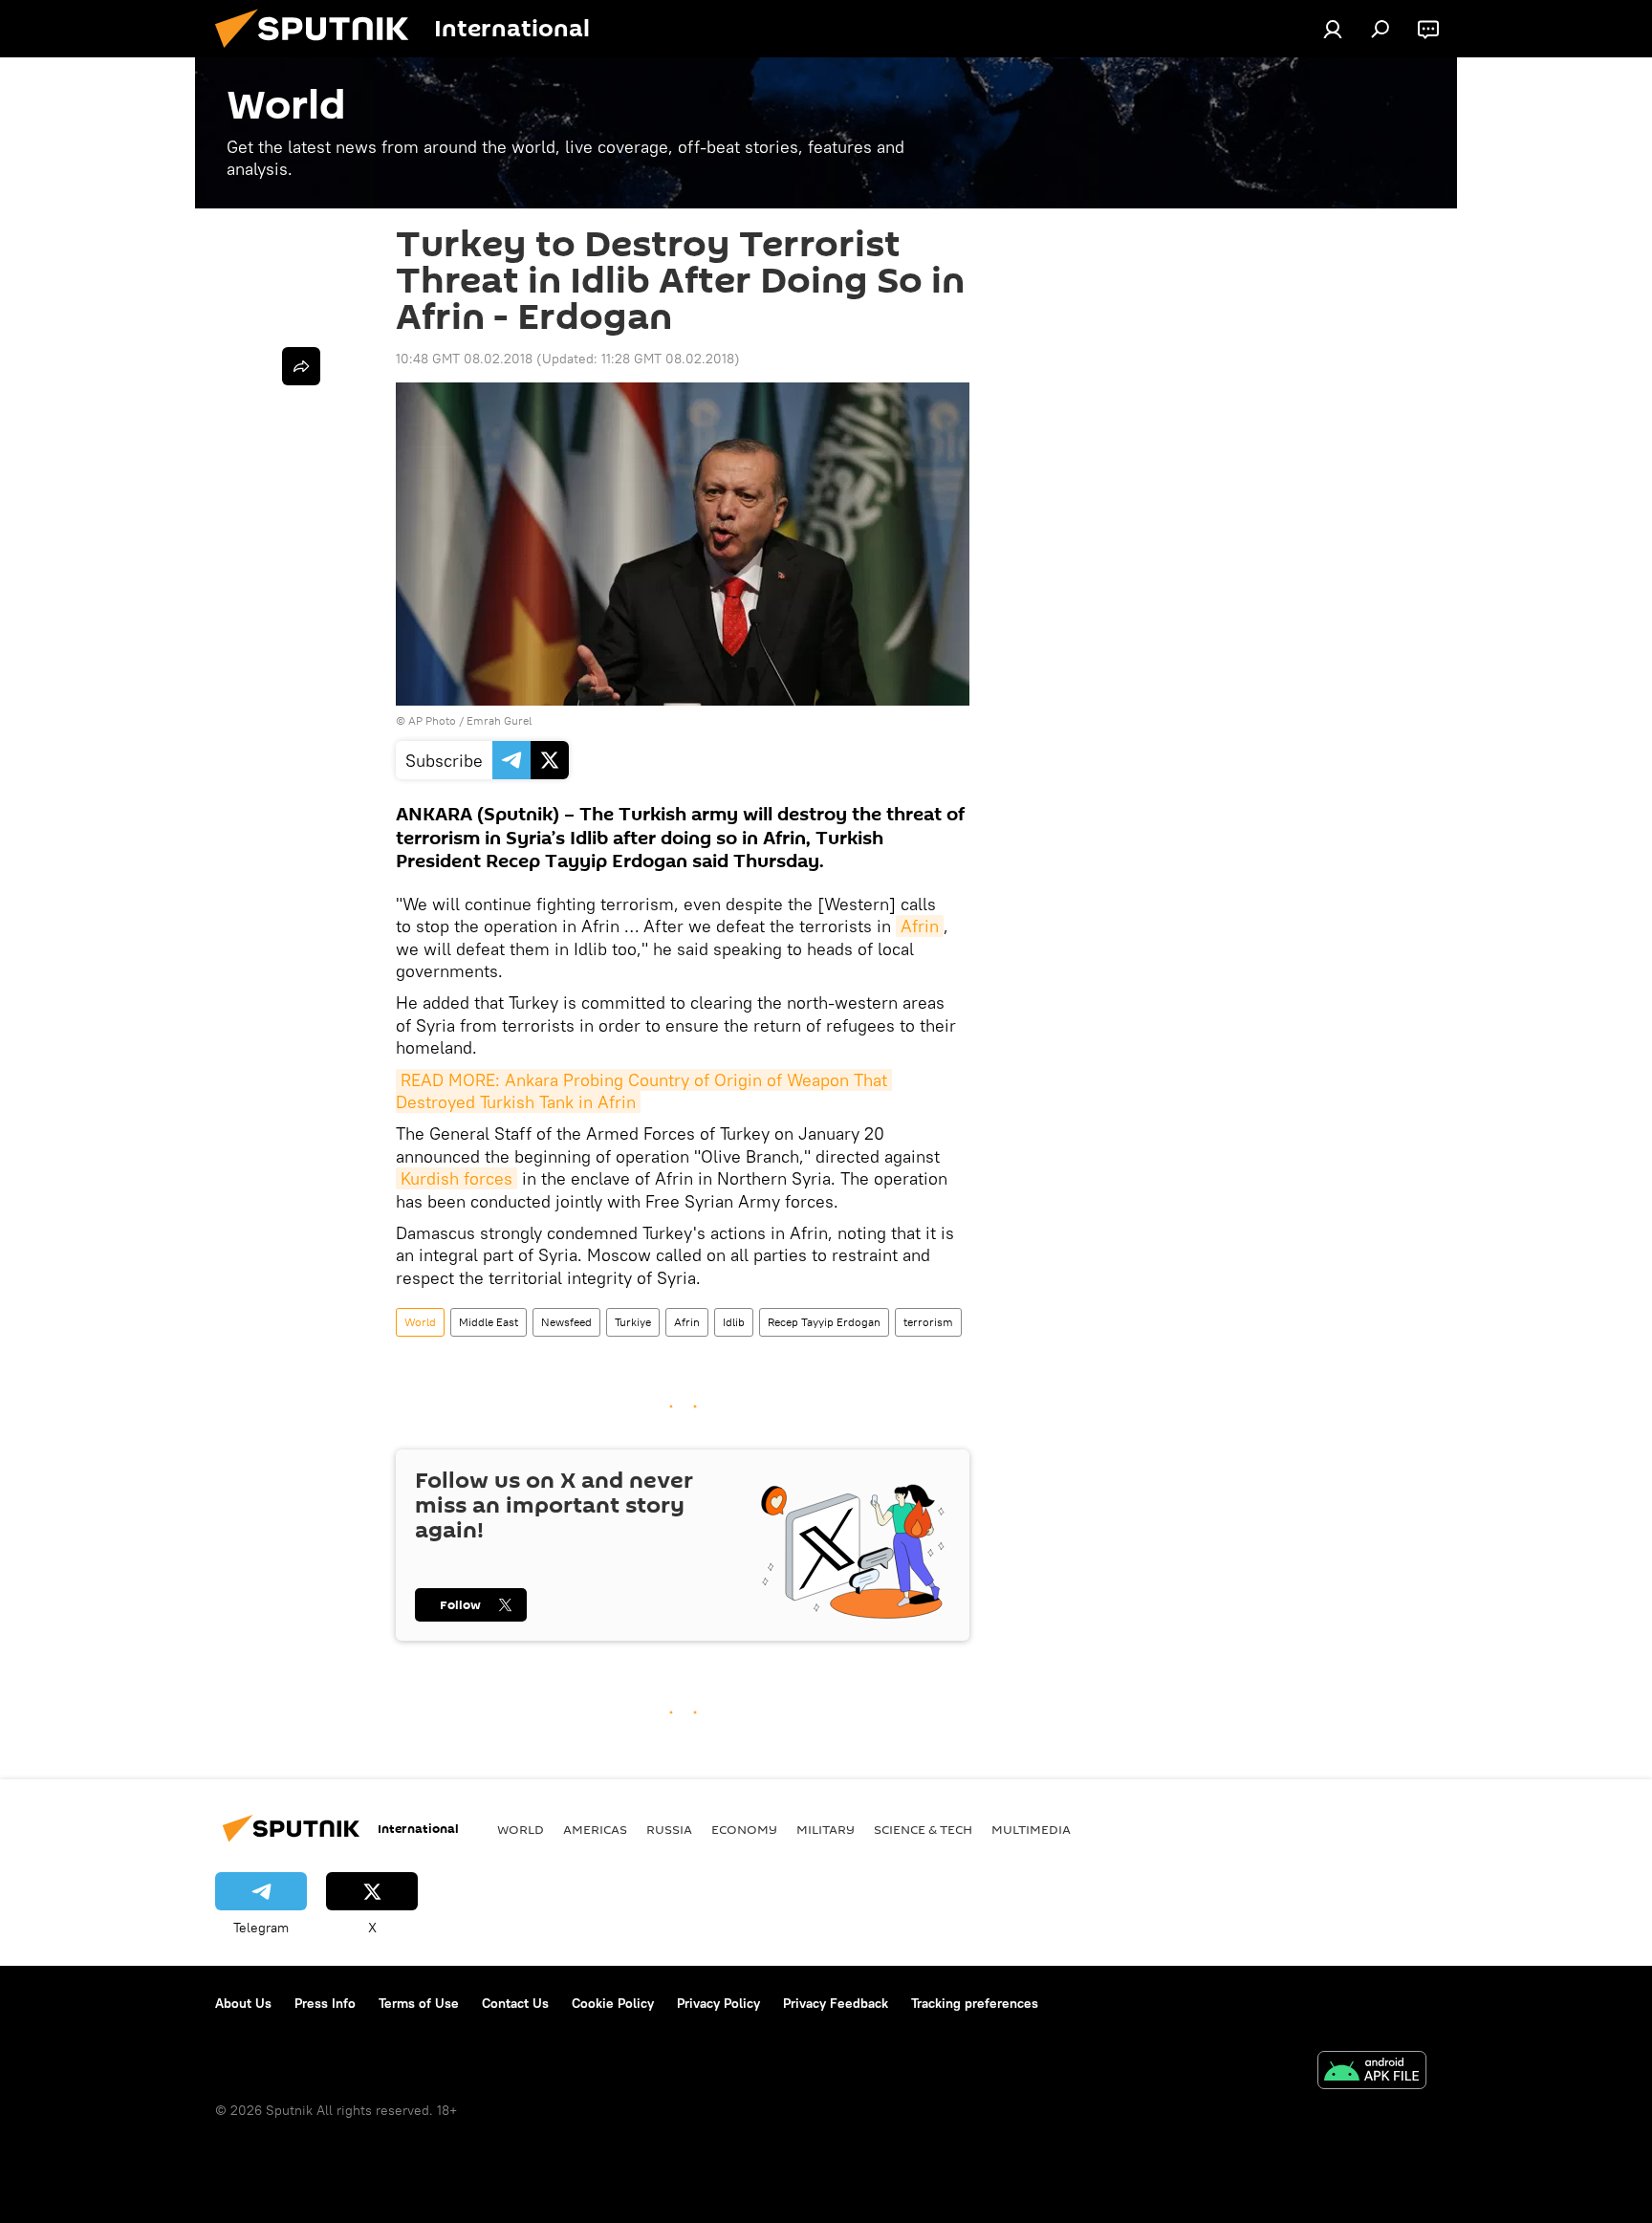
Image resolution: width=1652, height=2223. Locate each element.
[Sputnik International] (319, 53)
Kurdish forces (456, 1178)
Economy (744, 1829)
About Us (243, 2003)
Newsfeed (566, 1322)
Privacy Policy (718, 2003)
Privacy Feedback (836, 2003)
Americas (595, 1829)
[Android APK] (1372, 2072)
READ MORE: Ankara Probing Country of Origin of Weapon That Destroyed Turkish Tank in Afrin (644, 1091)
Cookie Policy (613, 2003)
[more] (301, 366)
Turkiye (633, 1322)
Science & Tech (923, 1829)
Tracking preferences (975, 2003)
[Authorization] (1333, 29)
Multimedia (1031, 1829)
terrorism (928, 1322)
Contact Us (515, 2003)
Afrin (920, 926)
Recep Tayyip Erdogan (824, 1322)
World (420, 1322)
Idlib (734, 1322)
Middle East (489, 1322)
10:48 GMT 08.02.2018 (464, 359)
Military (826, 1829)
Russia (669, 1829)
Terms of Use (419, 2003)
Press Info (325, 2003)
